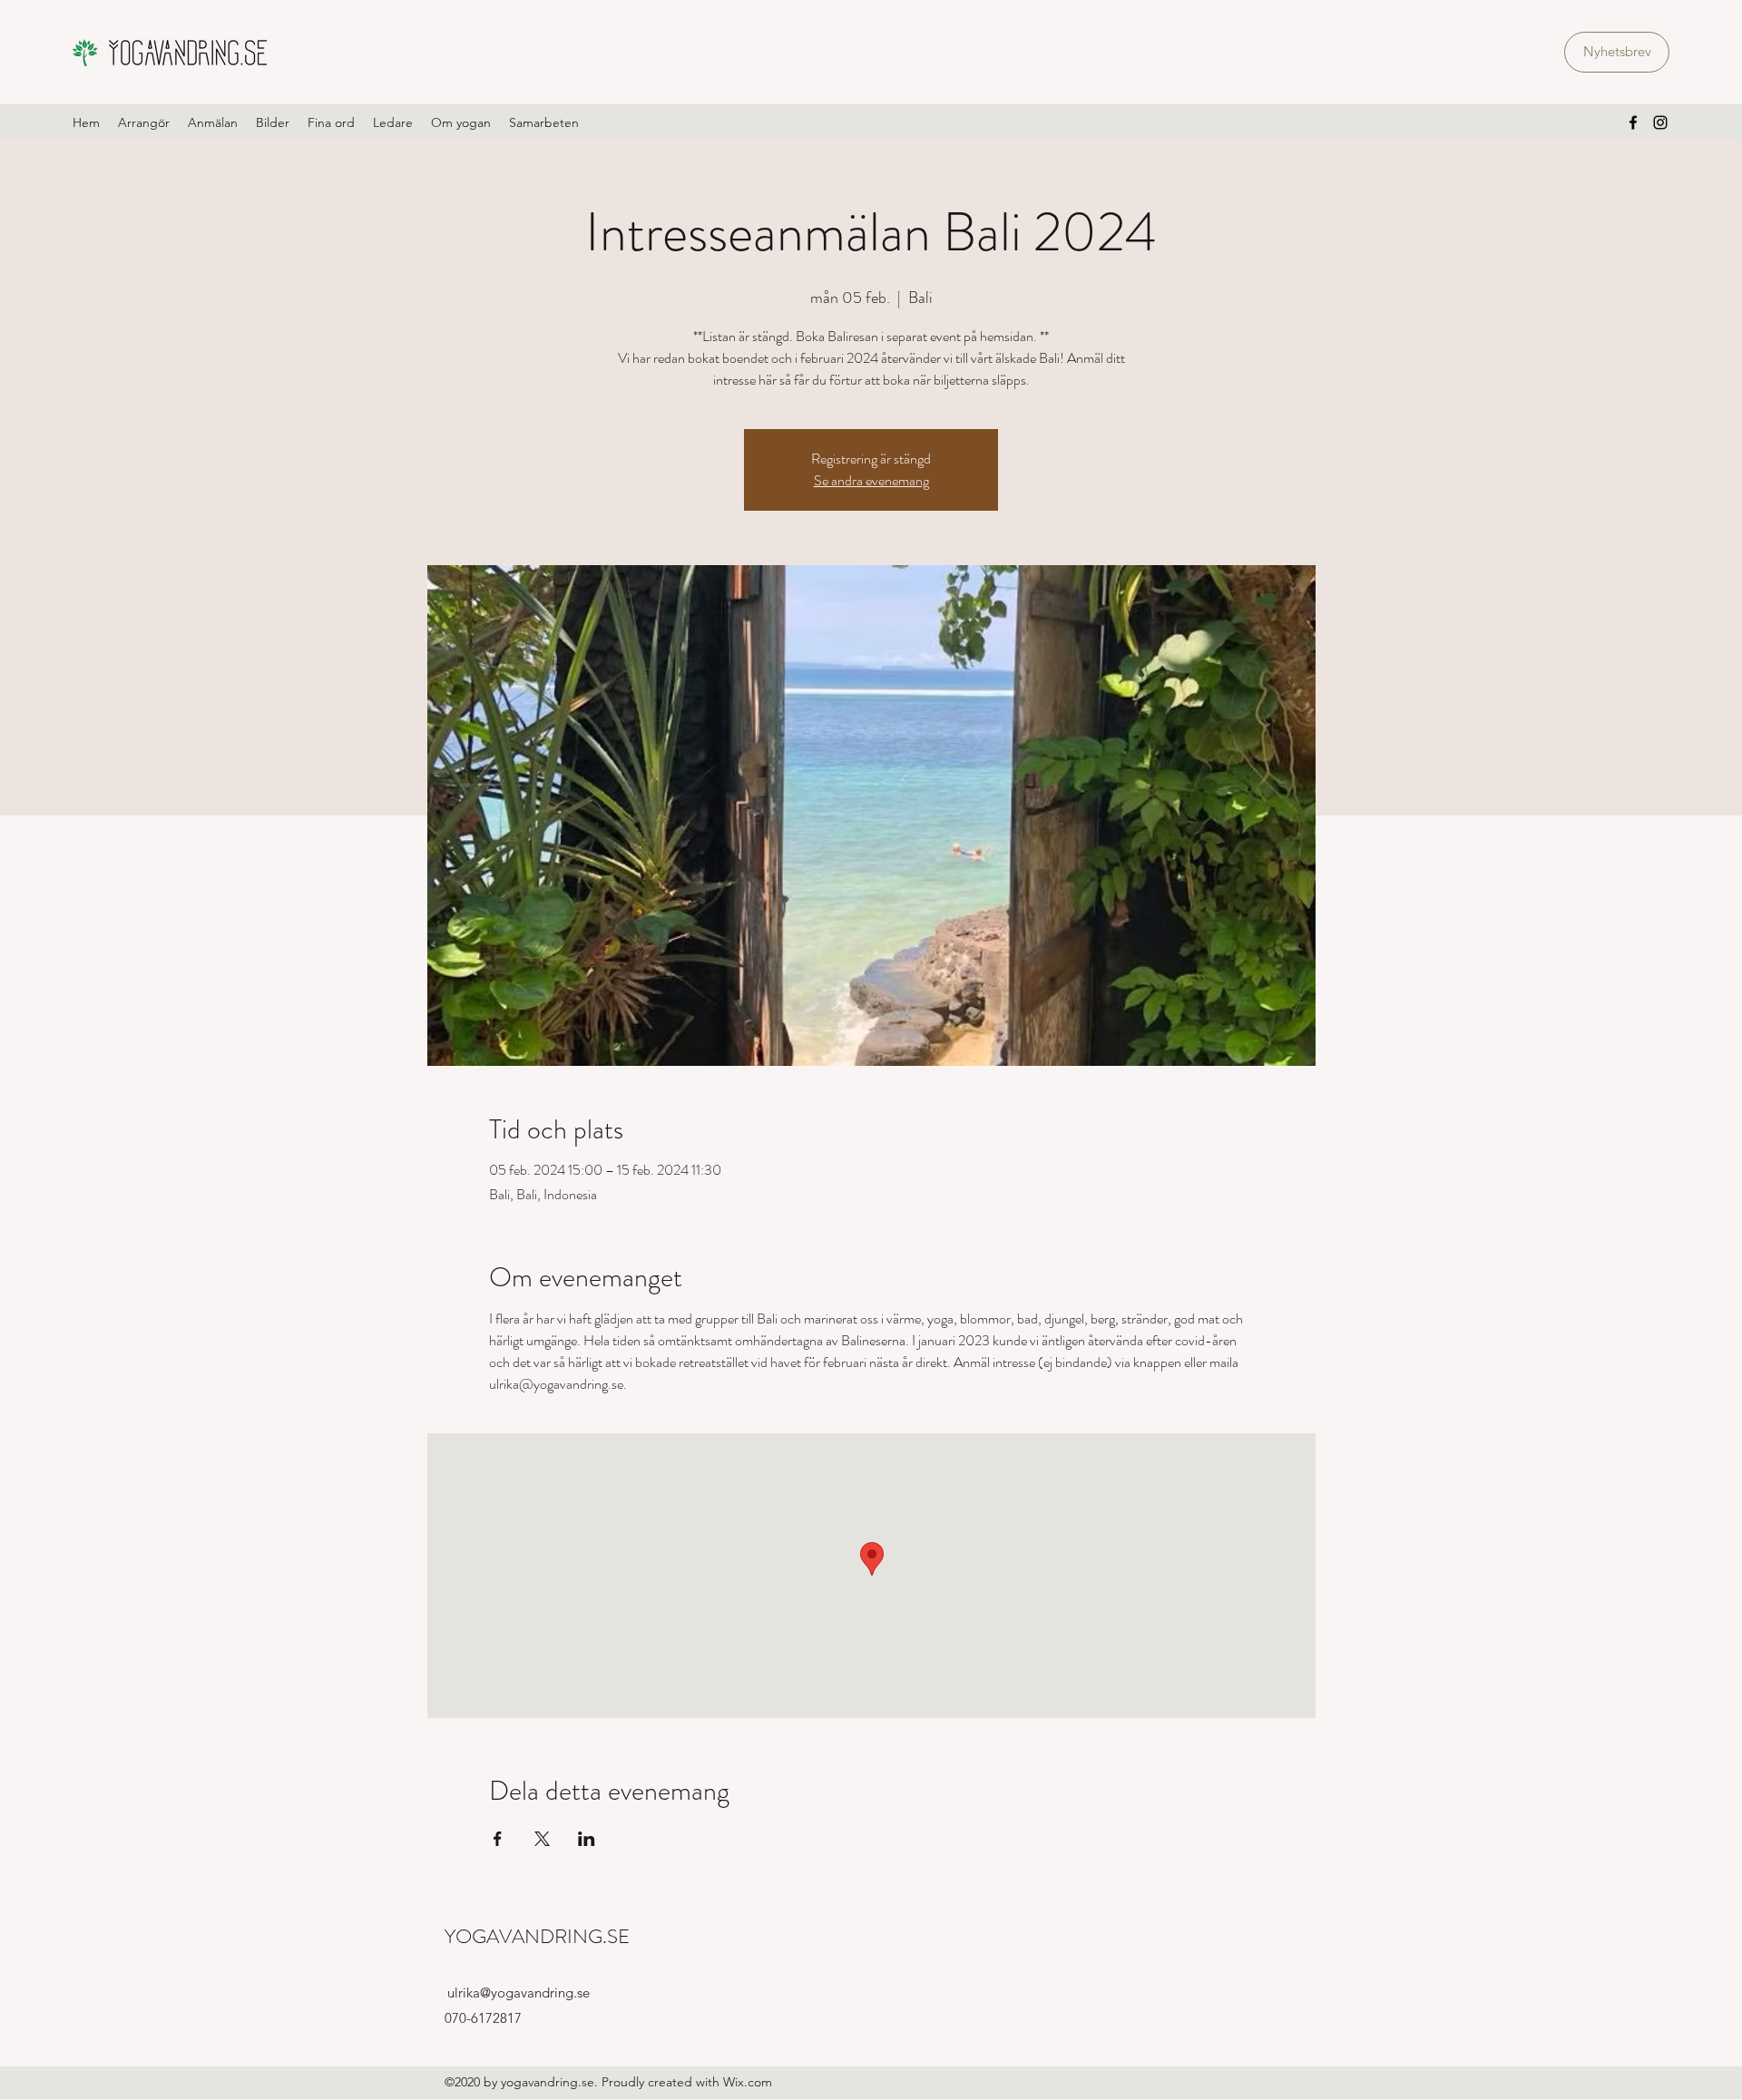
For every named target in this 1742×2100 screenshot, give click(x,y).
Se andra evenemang (871, 480)
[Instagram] (1660, 122)
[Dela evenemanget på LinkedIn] (587, 1839)
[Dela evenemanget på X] (542, 1839)
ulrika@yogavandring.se (519, 1993)
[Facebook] (1633, 122)
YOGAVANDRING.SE (537, 1936)
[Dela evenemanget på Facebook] (498, 1839)
